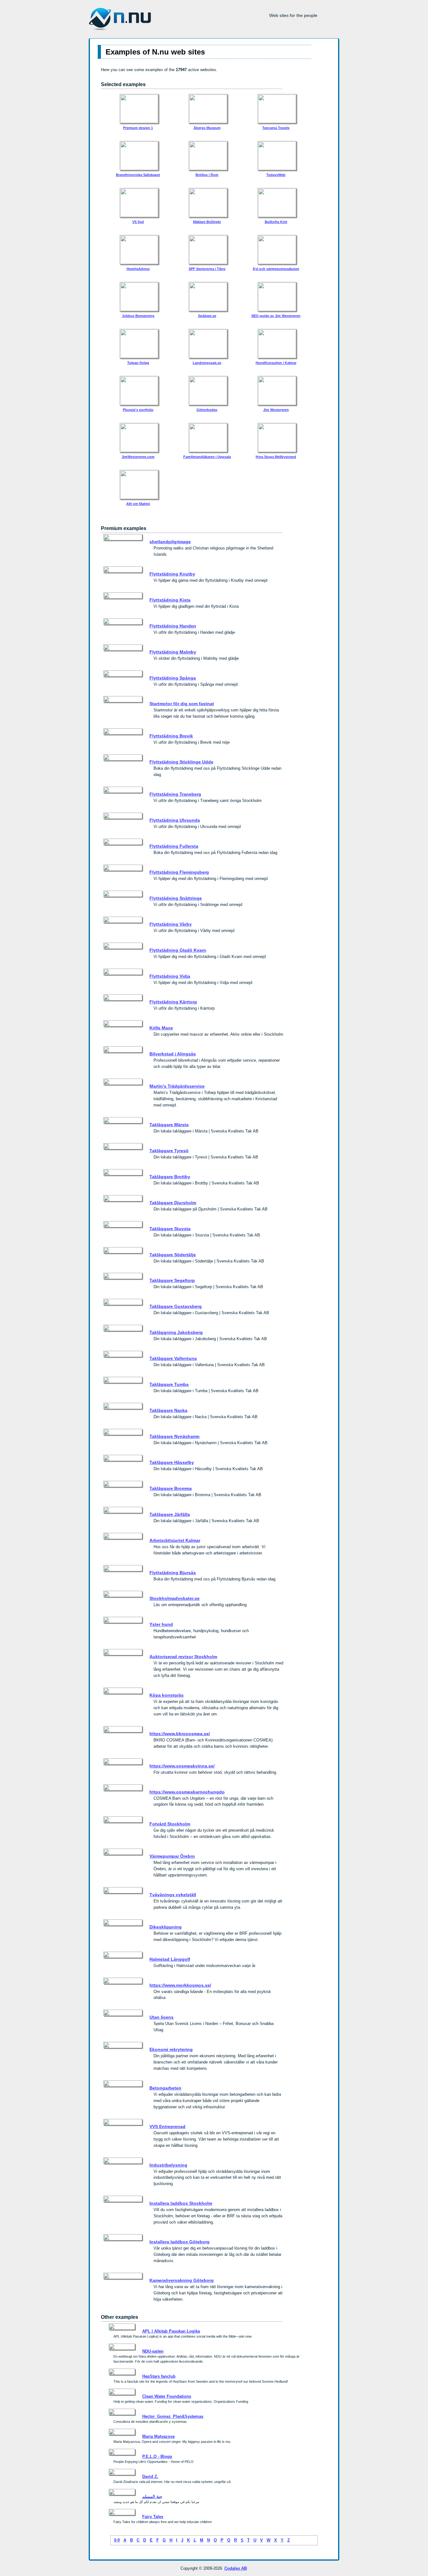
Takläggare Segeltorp (172, 1280)
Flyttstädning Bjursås (173, 1573)
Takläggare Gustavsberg (176, 1306)
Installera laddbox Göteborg (180, 2242)
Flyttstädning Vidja (170, 976)
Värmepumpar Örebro (172, 1856)
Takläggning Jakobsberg (176, 1332)
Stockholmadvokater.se (175, 1598)
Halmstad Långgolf (170, 1959)
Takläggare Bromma (171, 1488)
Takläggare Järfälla (170, 1514)
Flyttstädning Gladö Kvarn (178, 950)
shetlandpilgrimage (170, 542)
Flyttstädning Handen (173, 626)
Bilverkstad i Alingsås (173, 1054)
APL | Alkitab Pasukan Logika (171, 2331)
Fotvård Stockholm (170, 1824)
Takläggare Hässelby (172, 1462)
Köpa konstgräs (167, 1695)
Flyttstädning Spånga (173, 678)
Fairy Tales (153, 2517)
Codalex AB (236, 2568)
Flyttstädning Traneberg (175, 794)
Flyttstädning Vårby (171, 924)
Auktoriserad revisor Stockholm (183, 1657)
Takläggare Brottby (170, 1177)
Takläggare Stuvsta (170, 1229)
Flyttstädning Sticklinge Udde (181, 762)
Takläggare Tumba (169, 1384)
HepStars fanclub (159, 2376)
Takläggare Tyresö (169, 1151)
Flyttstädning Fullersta (174, 846)
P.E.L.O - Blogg (157, 2456)
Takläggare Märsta (169, 1125)
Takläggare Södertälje (173, 1255)
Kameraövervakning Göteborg (182, 2280)
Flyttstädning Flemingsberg (179, 872)
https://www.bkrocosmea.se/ (180, 1734)
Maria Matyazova (158, 2436)
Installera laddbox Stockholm (181, 2203)
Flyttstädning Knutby (172, 574)
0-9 (117, 2540)
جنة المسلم (152, 2497)
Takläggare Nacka (168, 1410)
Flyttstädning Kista (170, 600)
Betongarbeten (165, 2088)
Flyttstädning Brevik (171, 736)
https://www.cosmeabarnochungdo (187, 1792)
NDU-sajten (153, 2351)
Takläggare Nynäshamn (175, 1436)
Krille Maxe (161, 1028)
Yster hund (161, 1624)
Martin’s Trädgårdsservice (177, 1086)
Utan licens (162, 2017)
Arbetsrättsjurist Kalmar (175, 1540)
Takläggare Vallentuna (173, 1358)
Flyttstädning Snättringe (176, 898)
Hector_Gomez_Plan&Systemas (173, 2416)
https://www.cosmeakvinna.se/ (182, 1766)
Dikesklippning (166, 1927)
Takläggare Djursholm (173, 1203)
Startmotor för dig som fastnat (182, 704)
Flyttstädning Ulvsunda (175, 820)
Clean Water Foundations (167, 2396)
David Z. (150, 2477)
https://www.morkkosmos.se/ (180, 1985)
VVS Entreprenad (167, 2126)
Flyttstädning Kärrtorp (173, 1002)
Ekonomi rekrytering (171, 2049)
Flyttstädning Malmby (173, 652)
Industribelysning (168, 2165)
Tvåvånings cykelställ (173, 1895)
